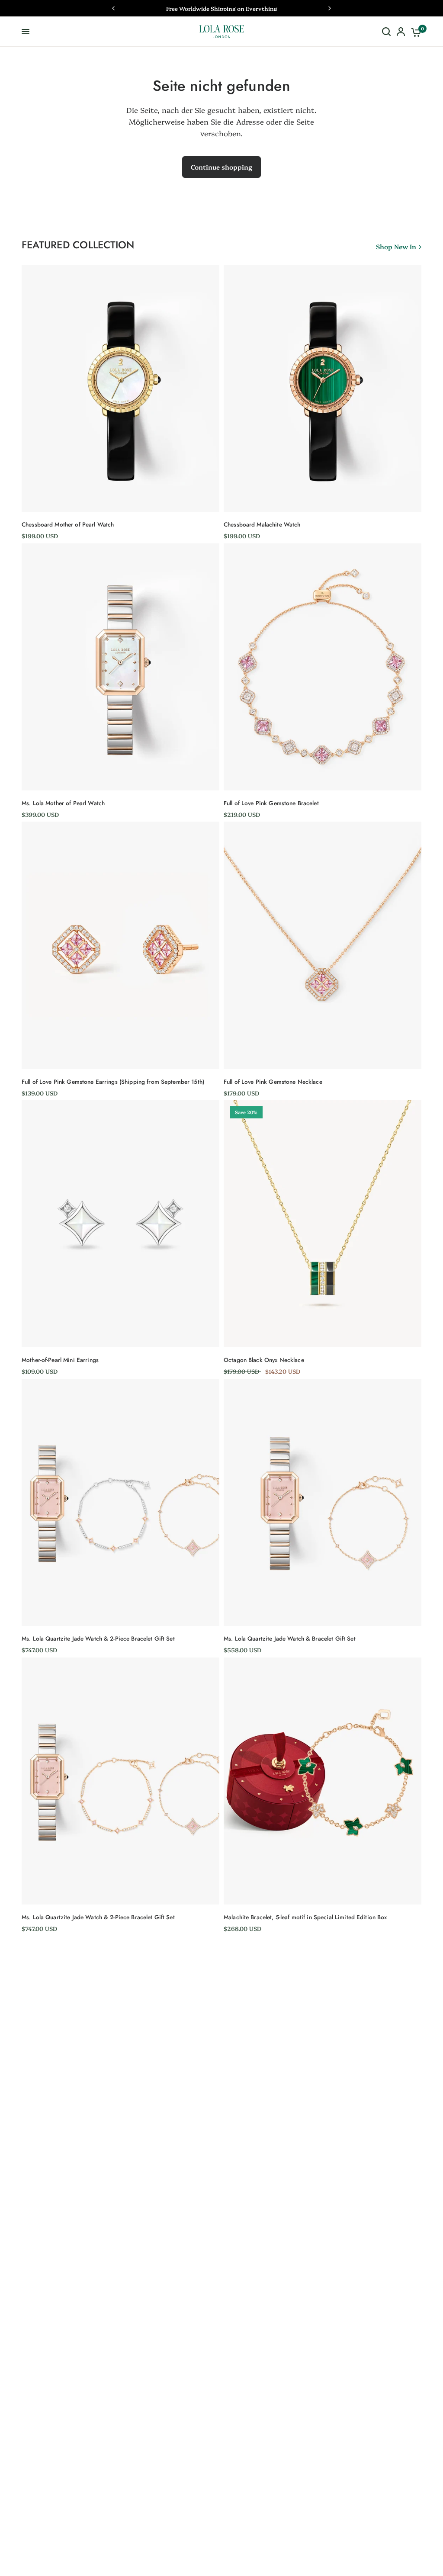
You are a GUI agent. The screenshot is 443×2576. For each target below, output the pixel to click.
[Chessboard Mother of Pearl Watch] (120, 388)
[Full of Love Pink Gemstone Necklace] (323, 945)
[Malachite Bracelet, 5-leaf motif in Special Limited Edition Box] (323, 1781)
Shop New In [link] (396, 246)
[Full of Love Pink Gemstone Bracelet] (323, 667)
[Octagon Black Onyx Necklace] (323, 1224)
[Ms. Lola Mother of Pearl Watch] (120, 667)
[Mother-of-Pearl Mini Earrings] (120, 1224)
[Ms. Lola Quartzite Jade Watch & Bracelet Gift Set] (323, 1502)
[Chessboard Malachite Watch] (323, 388)
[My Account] (401, 32)
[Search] (386, 32)
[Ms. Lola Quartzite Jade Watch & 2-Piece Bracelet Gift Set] (120, 1502)
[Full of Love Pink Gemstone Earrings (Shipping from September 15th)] (120, 945)
